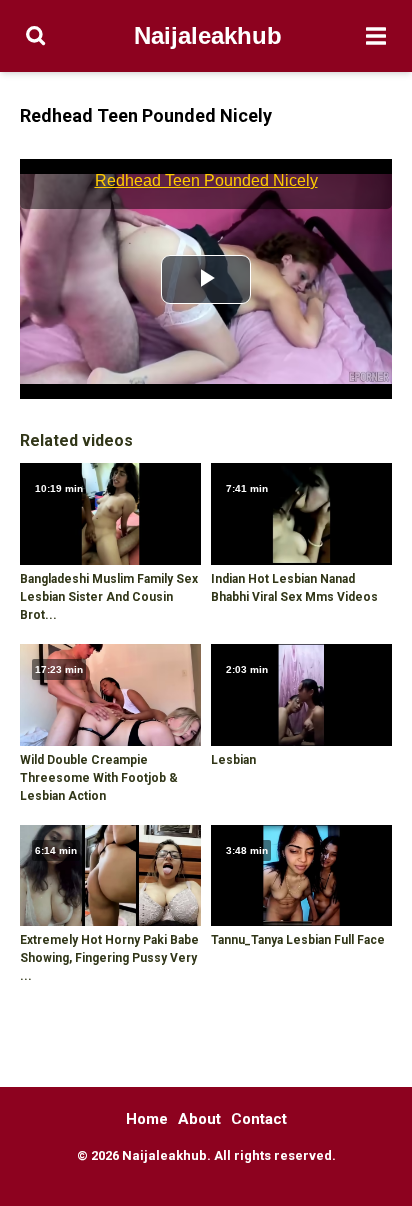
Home (147, 1119)
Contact (259, 1119)
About (199, 1119)
